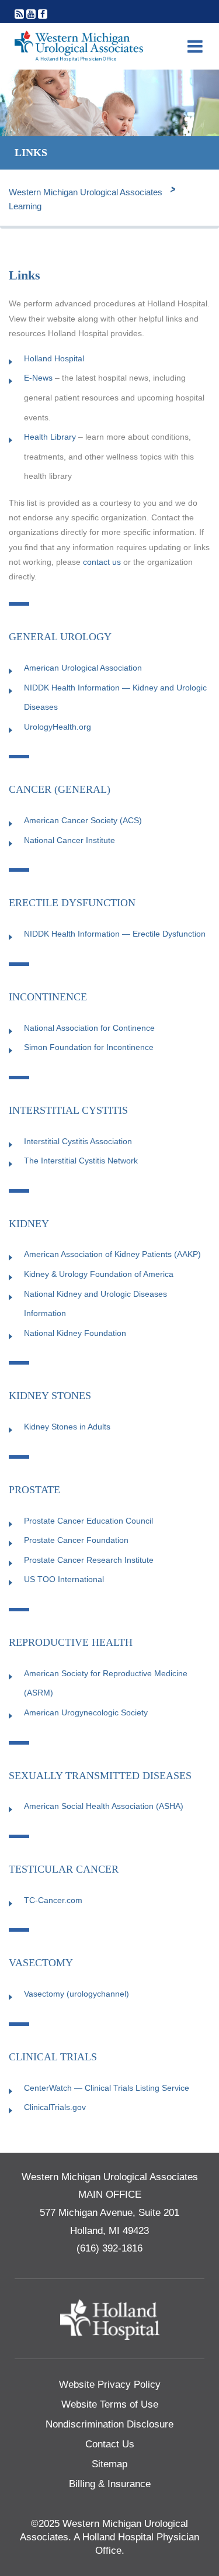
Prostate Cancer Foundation (76, 1540)
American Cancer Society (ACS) (83, 820)
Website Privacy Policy (110, 2385)
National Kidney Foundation (75, 1333)
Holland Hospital (54, 358)
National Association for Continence (89, 1028)
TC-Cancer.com (53, 1900)
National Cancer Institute (69, 840)
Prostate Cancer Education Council (88, 1521)
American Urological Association (83, 668)
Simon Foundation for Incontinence (89, 1047)
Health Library (50, 437)
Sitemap (109, 2464)
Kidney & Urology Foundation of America (99, 1274)
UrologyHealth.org (58, 727)
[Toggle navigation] (195, 46)
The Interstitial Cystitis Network (81, 1161)
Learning (25, 206)
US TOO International (64, 1579)
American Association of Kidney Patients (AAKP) (112, 1254)
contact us (102, 562)
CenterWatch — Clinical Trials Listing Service (107, 2088)
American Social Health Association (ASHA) (104, 1806)
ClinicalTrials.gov (55, 2107)
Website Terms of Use (110, 2404)
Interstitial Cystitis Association (78, 1141)
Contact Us (110, 2444)
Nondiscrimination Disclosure (109, 2424)
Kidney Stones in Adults (67, 1427)
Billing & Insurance (110, 2484)
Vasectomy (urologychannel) (77, 1994)
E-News (38, 378)
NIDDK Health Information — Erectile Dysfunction (115, 934)
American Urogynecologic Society (86, 1712)
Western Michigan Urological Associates (86, 192)
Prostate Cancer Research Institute (89, 1560)
